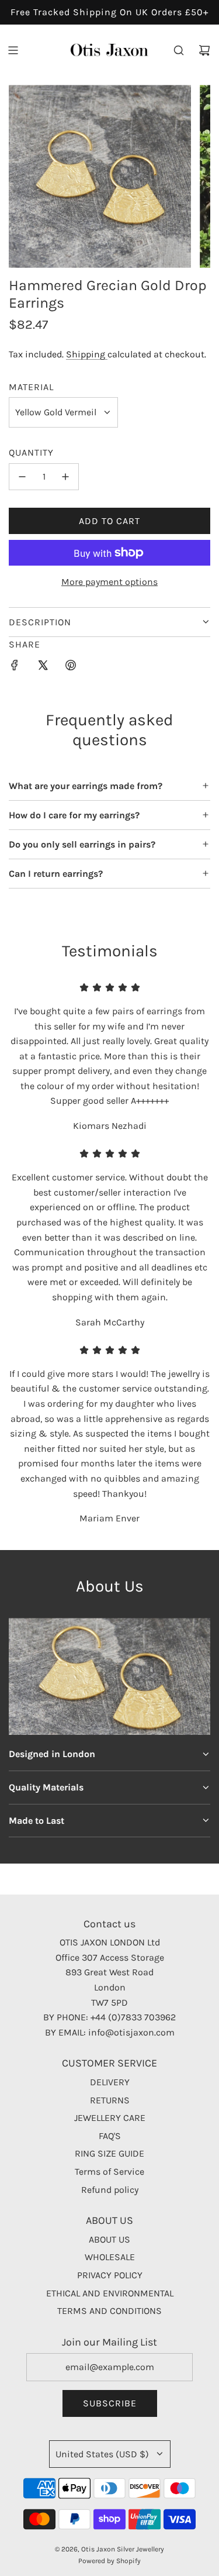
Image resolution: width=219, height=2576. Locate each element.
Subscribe (110, 2403)
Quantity (31, 452)
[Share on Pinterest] (71, 667)
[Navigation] (13, 50)
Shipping (87, 354)
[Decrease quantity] (22, 477)
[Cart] (204, 50)
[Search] (179, 50)
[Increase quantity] (65, 477)
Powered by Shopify (109, 2561)
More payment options (109, 582)
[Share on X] (43, 667)
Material (31, 387)
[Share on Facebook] (15, 667)
